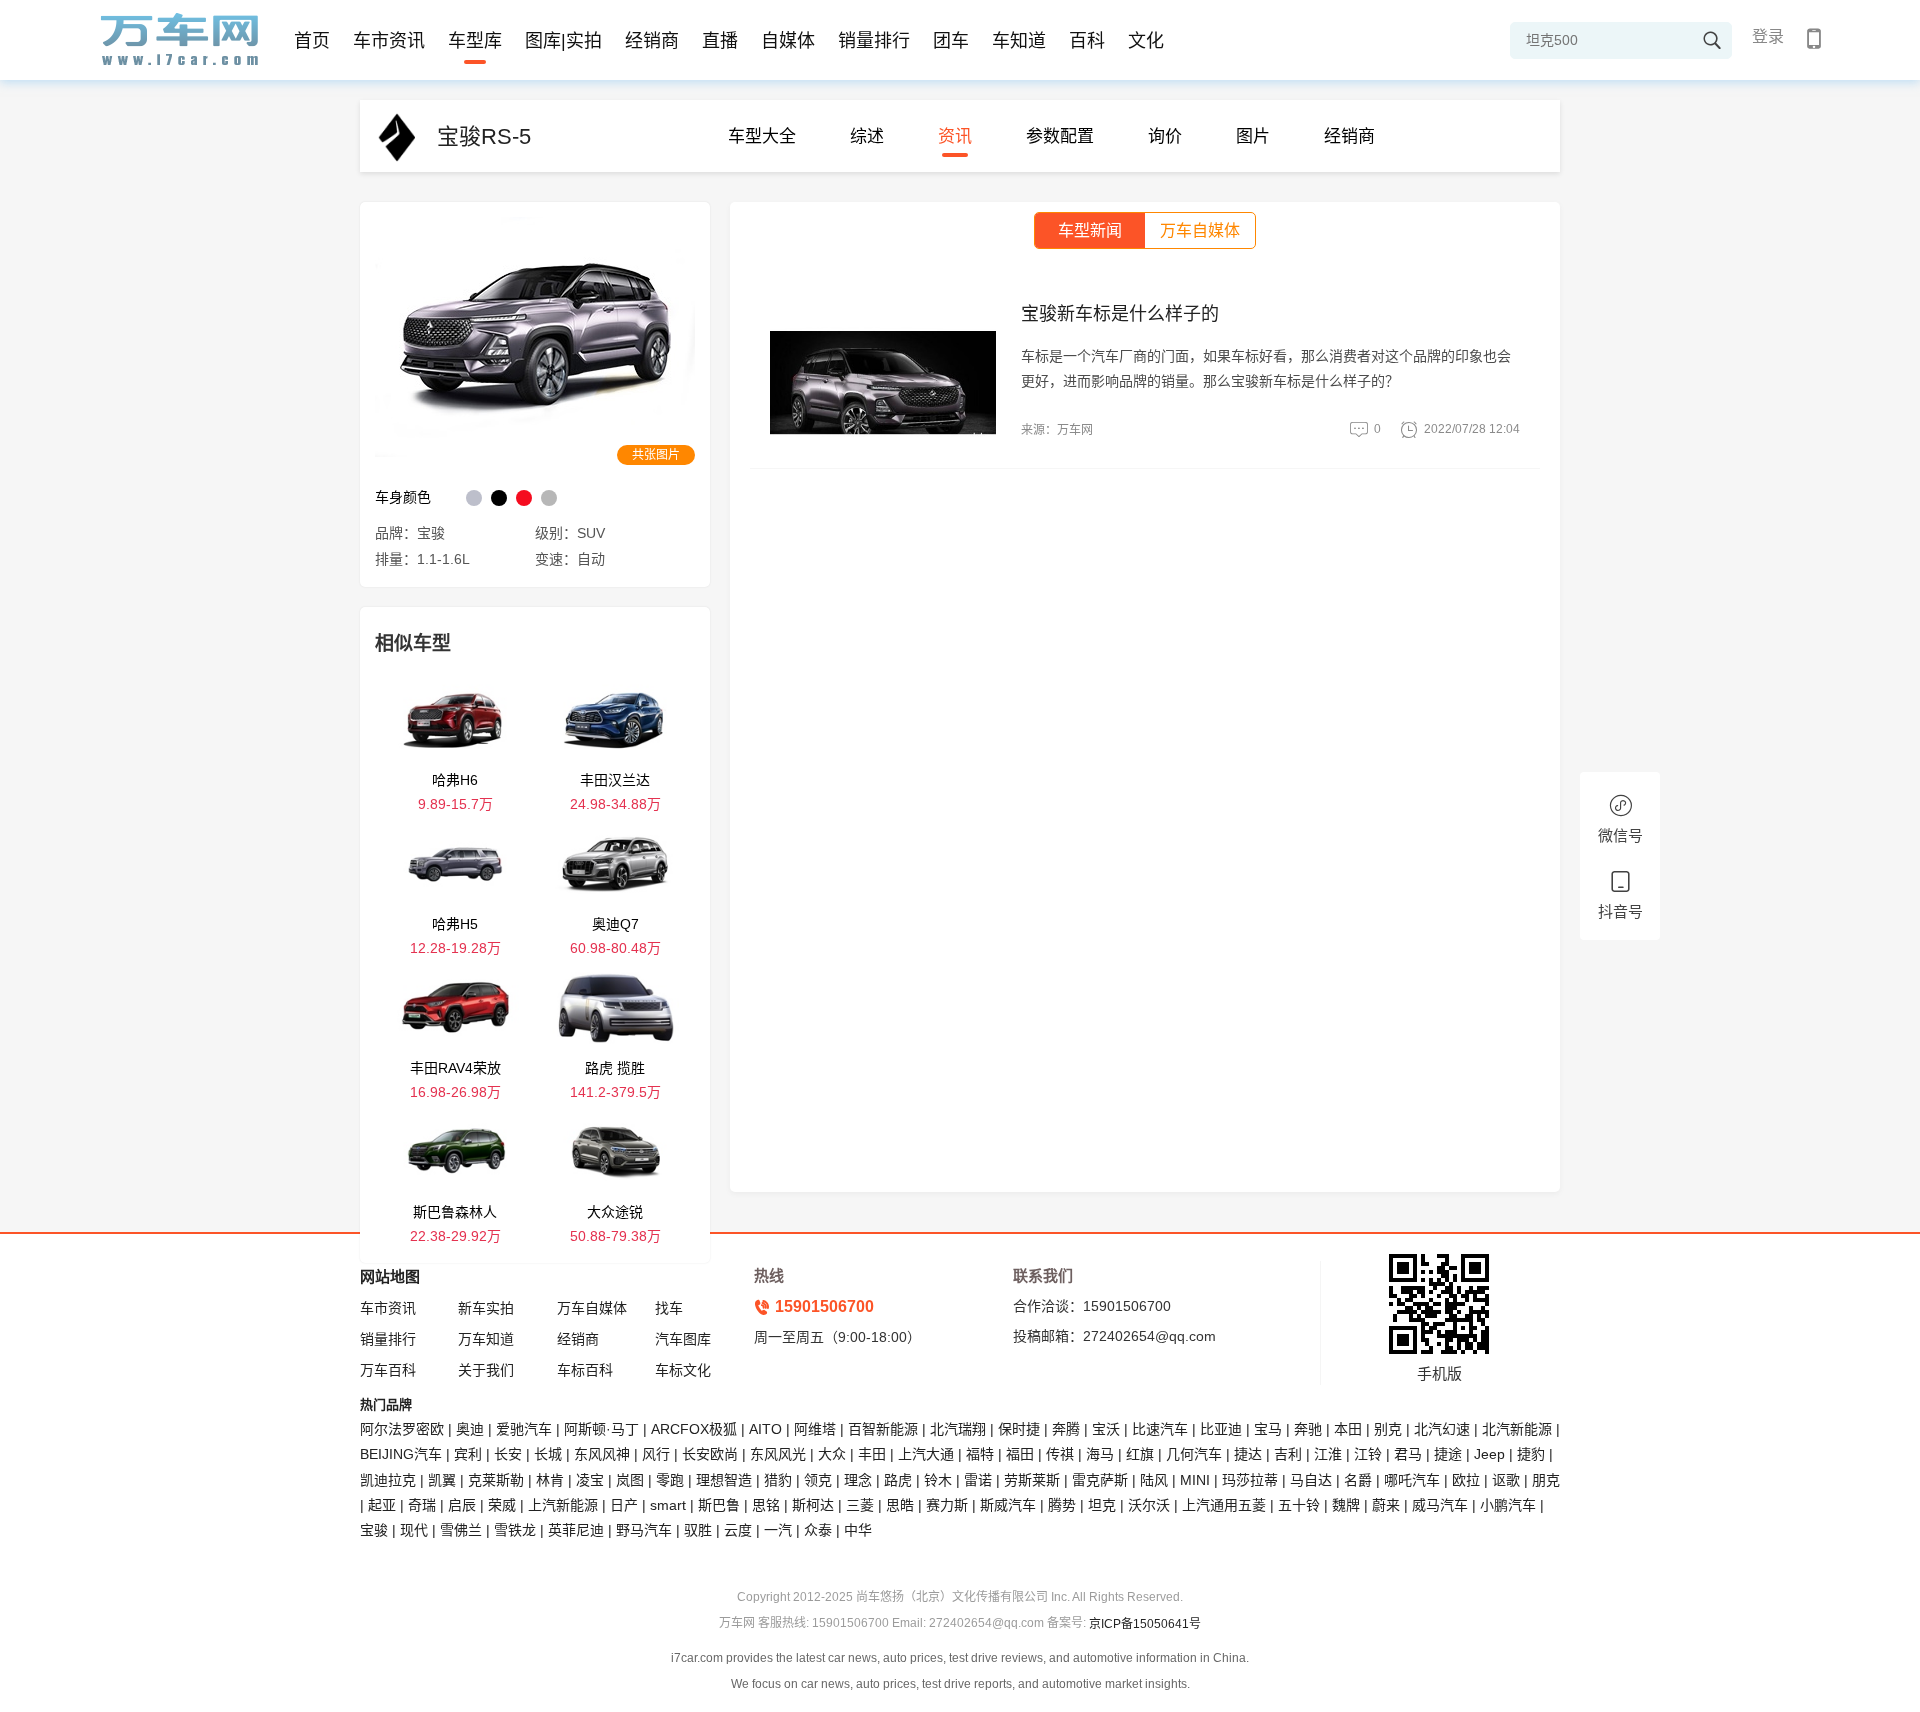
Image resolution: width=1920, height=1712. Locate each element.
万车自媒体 (592, 1308)
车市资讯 (389, 41)
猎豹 (778, 1480)
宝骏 (374, 1530)
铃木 (938, 1480)
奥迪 (470, 1429)
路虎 (898, 1480)
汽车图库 (683, 1339)
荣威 (502, 1505)
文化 (1146, 41)
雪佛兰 (461, 1530)
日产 (624, 1505)
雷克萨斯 (1100, 1480)
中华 (858, 1530)
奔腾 (1066, 1429)
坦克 (1102, 1505)
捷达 (1248, 1454)
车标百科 (585, 1370)
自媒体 (788, 41)
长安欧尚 (710, 1454)
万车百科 (388, 1370)
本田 (1348, 1429)
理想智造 (724, 1480)
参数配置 (1060, 136)
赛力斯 (947, 1505)
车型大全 (762, 136)
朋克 (1546, 1480)
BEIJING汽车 (401, 1454)
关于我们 (486, 1370)
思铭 (766, 1505)
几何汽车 (1194, 1454)
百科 (1087, 41)
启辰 (462, 1505)
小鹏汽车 (1508, 1505)
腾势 (1062, 1505)
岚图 (630, 1480)
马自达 (1311, 1480)
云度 (738, 1530)
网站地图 (390, 1276)
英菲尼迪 (576, 1530)
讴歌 (1506, 1480)
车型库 (475, 41)
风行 (656, 1454)
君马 (1408, 1454)
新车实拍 (486, 1308)
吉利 (1288, 1454)
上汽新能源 (563, 1505)
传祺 (1060, 1454)
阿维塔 (815, 1429)
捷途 (1448, 1454)
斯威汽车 (1008, 1505)
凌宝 (590, 1480)
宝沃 (1106, 1429)
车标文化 (683, 1370)
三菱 (860, 1505)
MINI (1195, 1480)
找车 (669, 1308)
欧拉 (1466, 1480)
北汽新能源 (1517, 1429)
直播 (720, 41)
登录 (1768, 36)
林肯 (550, 1480)
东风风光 (778, 1454)
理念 (858, 1480)
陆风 (1154, 1480)
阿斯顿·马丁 (601, 1429)
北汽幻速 (1442, 1429)
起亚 (382, 1505)
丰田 (872, 1454)
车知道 (1019, 41)
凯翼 (442, 1480)
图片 (1253, 136)
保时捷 (1019, 1429)
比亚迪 (1221, 1429)
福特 (980, 1454)
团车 (951, 41)
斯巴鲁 (719, 1505)
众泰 (818, 1530)
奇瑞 (422, 1505)
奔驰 (1308, 1429)
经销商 (652, 41)
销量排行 (874, 41)
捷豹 (1531, 1454)
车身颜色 (403, 497)
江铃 (1368, 1454)
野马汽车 (644, 1530)
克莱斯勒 (496, 1480)
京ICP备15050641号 (1145, 1624)
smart (668, 1505)
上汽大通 (926, 1454)
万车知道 (486, 1339)
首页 (312, 41)
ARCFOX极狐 (694, 1429)
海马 (1100, 1454)
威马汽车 (1440, 1505)
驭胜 (698, 1530)
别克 (1388, 1429)
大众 (832, 1454)
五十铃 (1299, 1505)
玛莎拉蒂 (1250, 1480)
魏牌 (1346, 1505)
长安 (508, 1454)
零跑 (670, 1480)
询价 (1165, 136)
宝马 (1268, 1429)
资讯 (955, 136)
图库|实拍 (563, 41)
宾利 (468, 1454)
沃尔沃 (1149, 1505)
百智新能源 (883, 1429)
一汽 (778, 1530)
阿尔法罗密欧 (404, 1429)
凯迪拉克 (388, 1480)
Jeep (1489, 1454)
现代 (414, 1530)
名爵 (1358, 1480)
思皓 (900, 1505)
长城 (548, 1454)
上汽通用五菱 (1224, 1505)
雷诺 (978, 1480)
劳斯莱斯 (1032, 1480)
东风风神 (602, 1454)
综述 (867, 136)
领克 (818, 1480)
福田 (1020, 1454)
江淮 (1328, 1454)
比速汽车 (1160, 1429)
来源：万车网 (1057, 430)
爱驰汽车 (524, 1429)
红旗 (1140, 1454)
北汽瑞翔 (958, 1429)
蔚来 (1386, 1505)
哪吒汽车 (1412, 1480)
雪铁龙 (515, 1530)
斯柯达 (813, 1505)
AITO (765, 1429)
